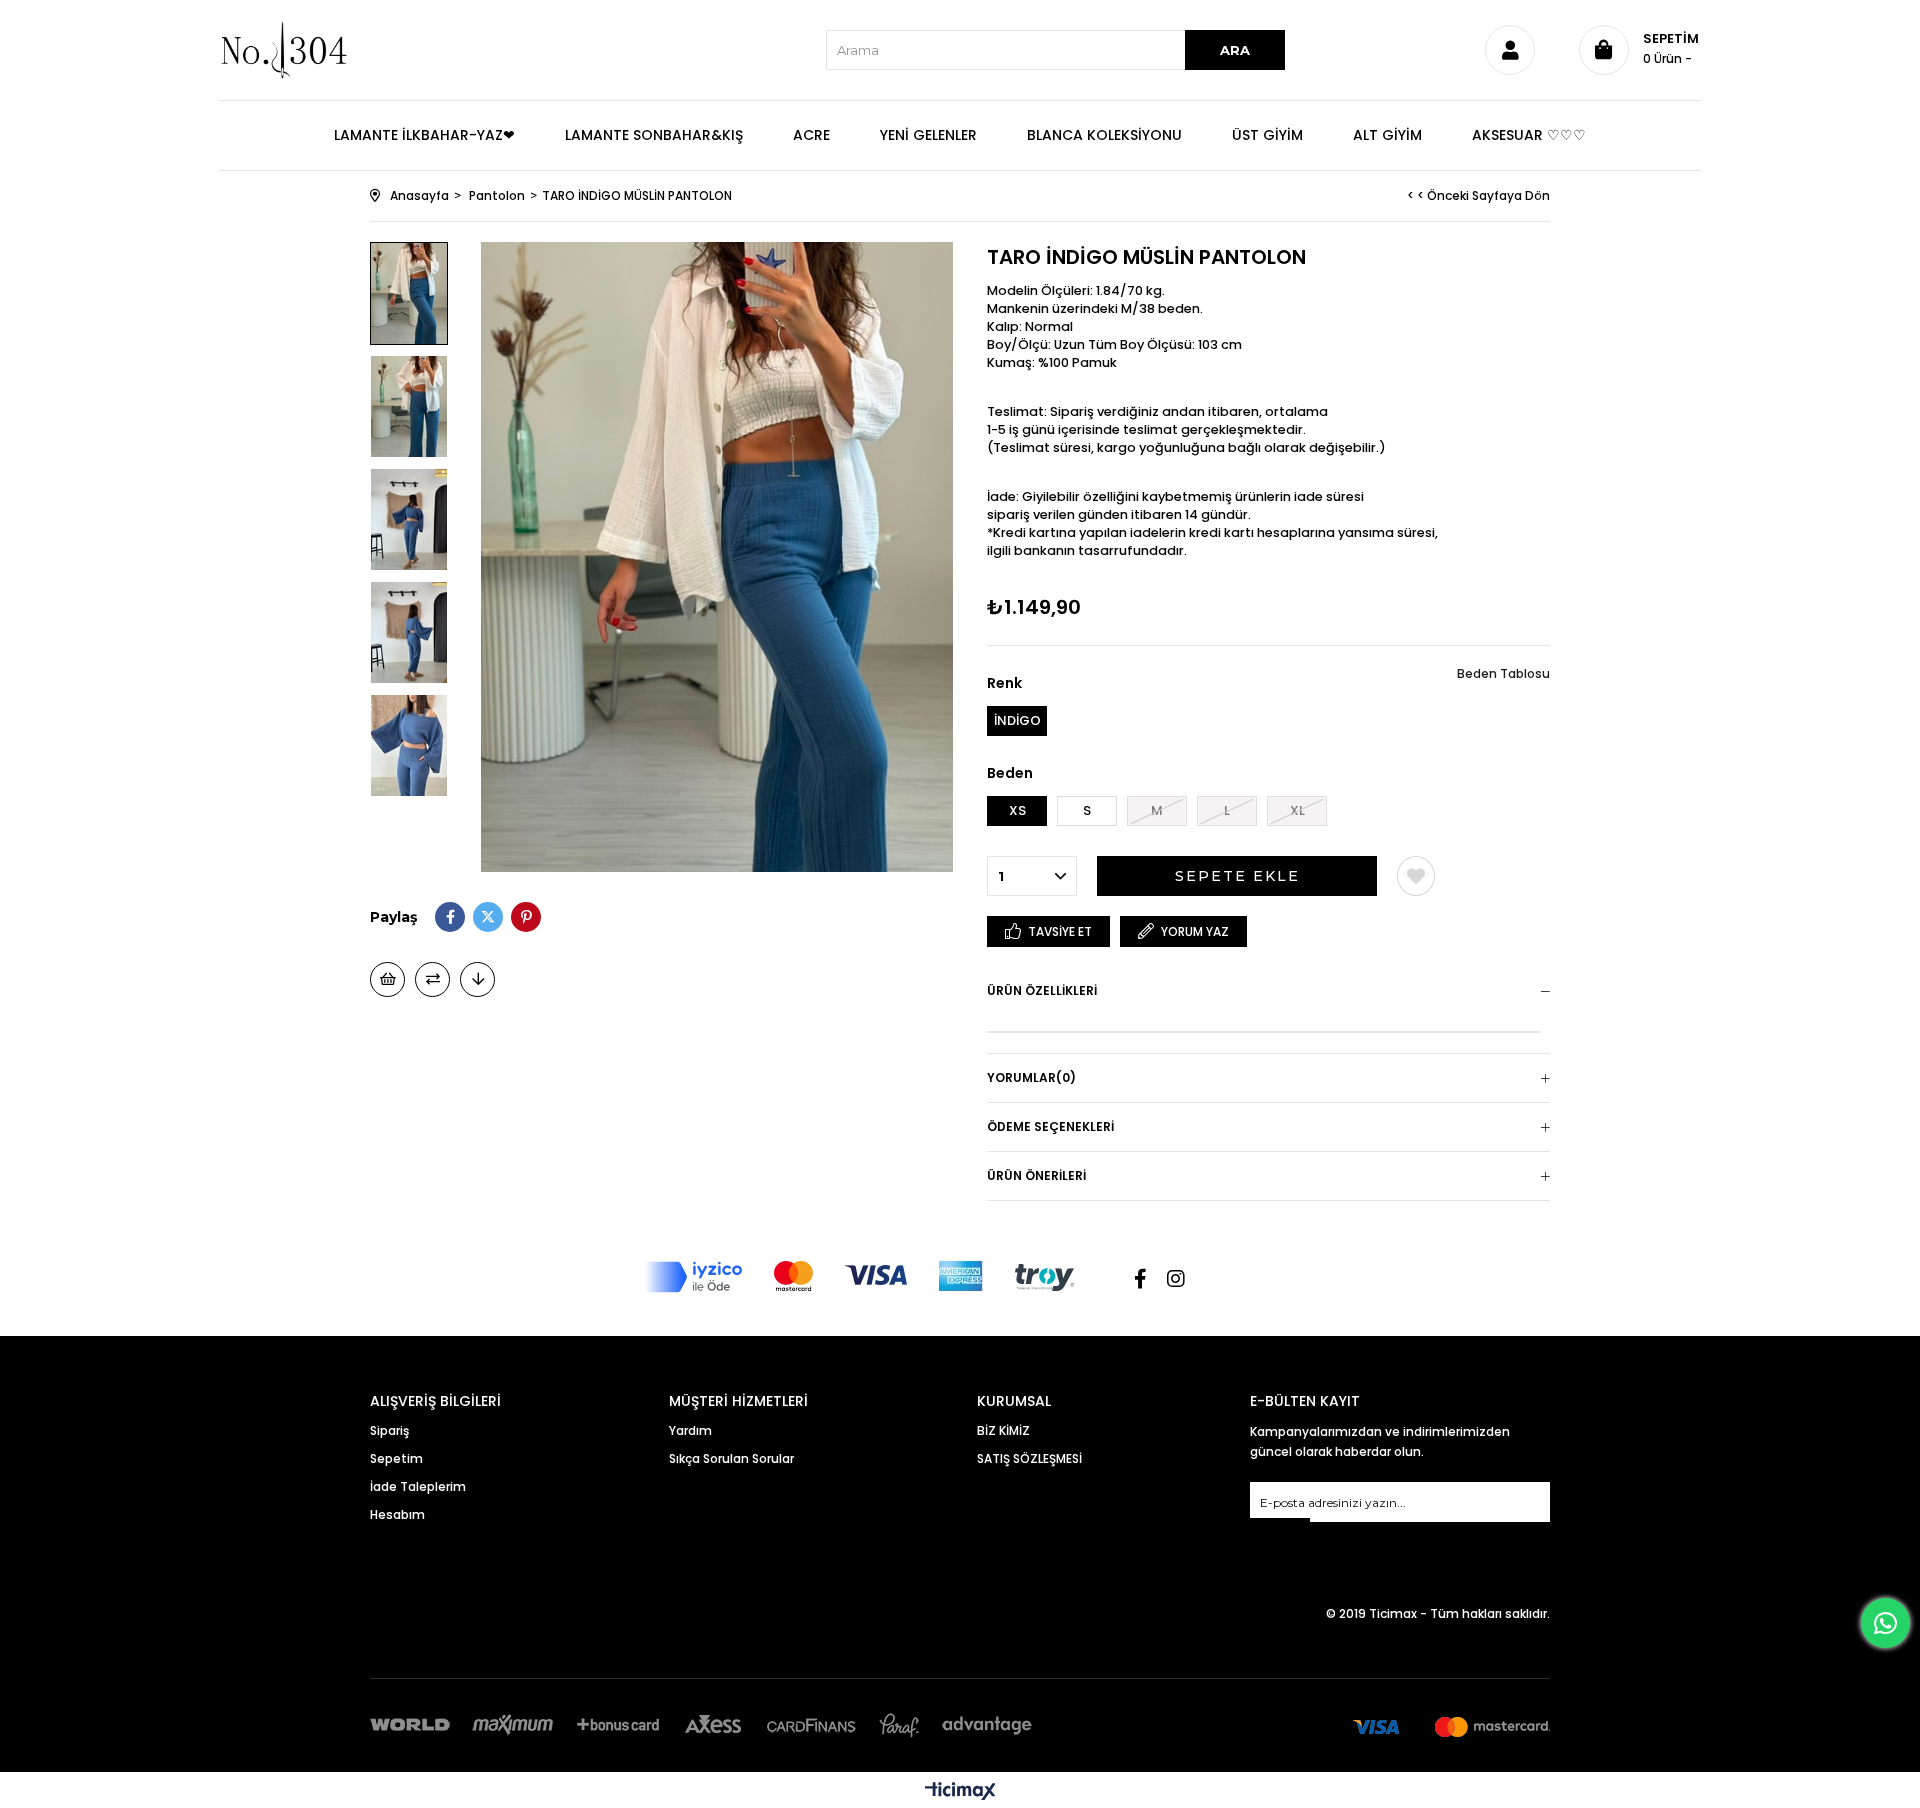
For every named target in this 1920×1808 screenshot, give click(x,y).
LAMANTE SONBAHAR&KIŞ (654, 135)
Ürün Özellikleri (1042, 990)
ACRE (811, 135)
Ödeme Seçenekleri (1050, 1126)
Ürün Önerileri (1036, 1175)
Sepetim (396, 1458)
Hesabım (397, 1514)
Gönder (1280, 1530)
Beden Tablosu (1503, 673)
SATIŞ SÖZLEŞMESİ (1029, 1458)
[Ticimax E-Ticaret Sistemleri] (960, 1792)
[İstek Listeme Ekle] (387, 979)
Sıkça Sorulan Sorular (731, 1458)
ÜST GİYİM (1267, 135)
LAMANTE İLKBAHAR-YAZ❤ (424, 135)
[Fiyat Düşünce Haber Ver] (477, 979)
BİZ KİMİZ (1003, 1430)
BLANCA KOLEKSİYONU (1104, 135)
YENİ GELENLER (928, 135)
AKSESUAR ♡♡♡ (1529, 135)
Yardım (690, 1430)
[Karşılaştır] (432, 979)
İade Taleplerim (418, 1486)
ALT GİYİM (1387, 135)
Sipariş (389, 1430)
